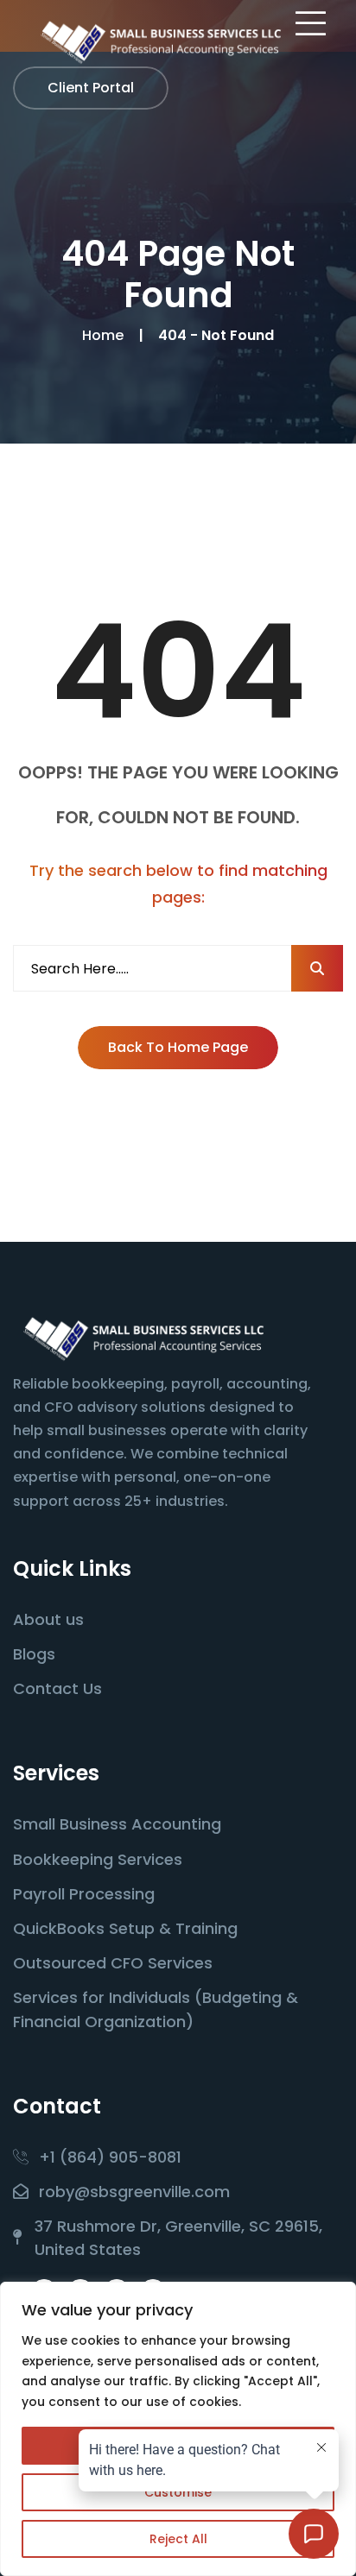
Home (106, 335)
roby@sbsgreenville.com (134, 2192)
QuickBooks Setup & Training (125, 1928)
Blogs (34, 1654)
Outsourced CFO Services (113, 1963)
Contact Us (57, 1688)
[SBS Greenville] (160, 42)
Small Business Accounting (117, 1824)
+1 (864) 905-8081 (110, 2157)
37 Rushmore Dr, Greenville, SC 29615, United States (178, 2238)
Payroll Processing (84, 1894)
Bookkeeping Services (98, 1859)
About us (48, 1619)
